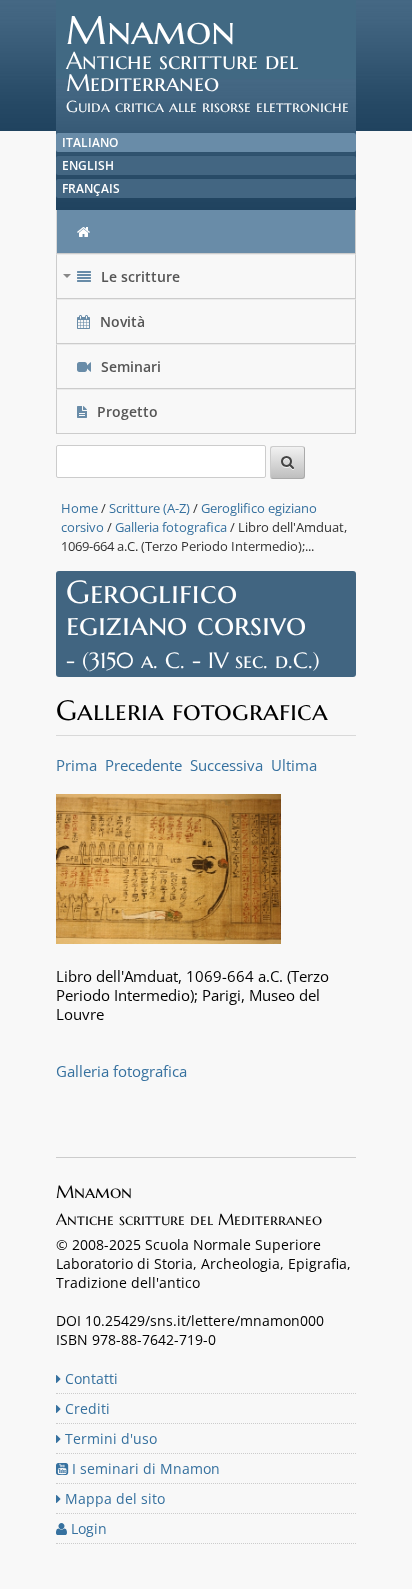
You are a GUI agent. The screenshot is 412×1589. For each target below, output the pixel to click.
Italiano (90, 142)
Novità (122, 321)
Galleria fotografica (171, 527)
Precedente (143, 765)
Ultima (294, 765)
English (88, 165)
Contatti (89, 1378)
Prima (76, 765)
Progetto (127, 411)
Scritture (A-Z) (149, 508)
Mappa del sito (113, 1498)
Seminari (129, 366)
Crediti (85, 1408)
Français (91, 188)
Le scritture (123, 281)
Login (87, 1528)
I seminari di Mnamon (144, 1468)
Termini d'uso (109, 1438)
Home (79, 508)
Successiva (226, 765)
